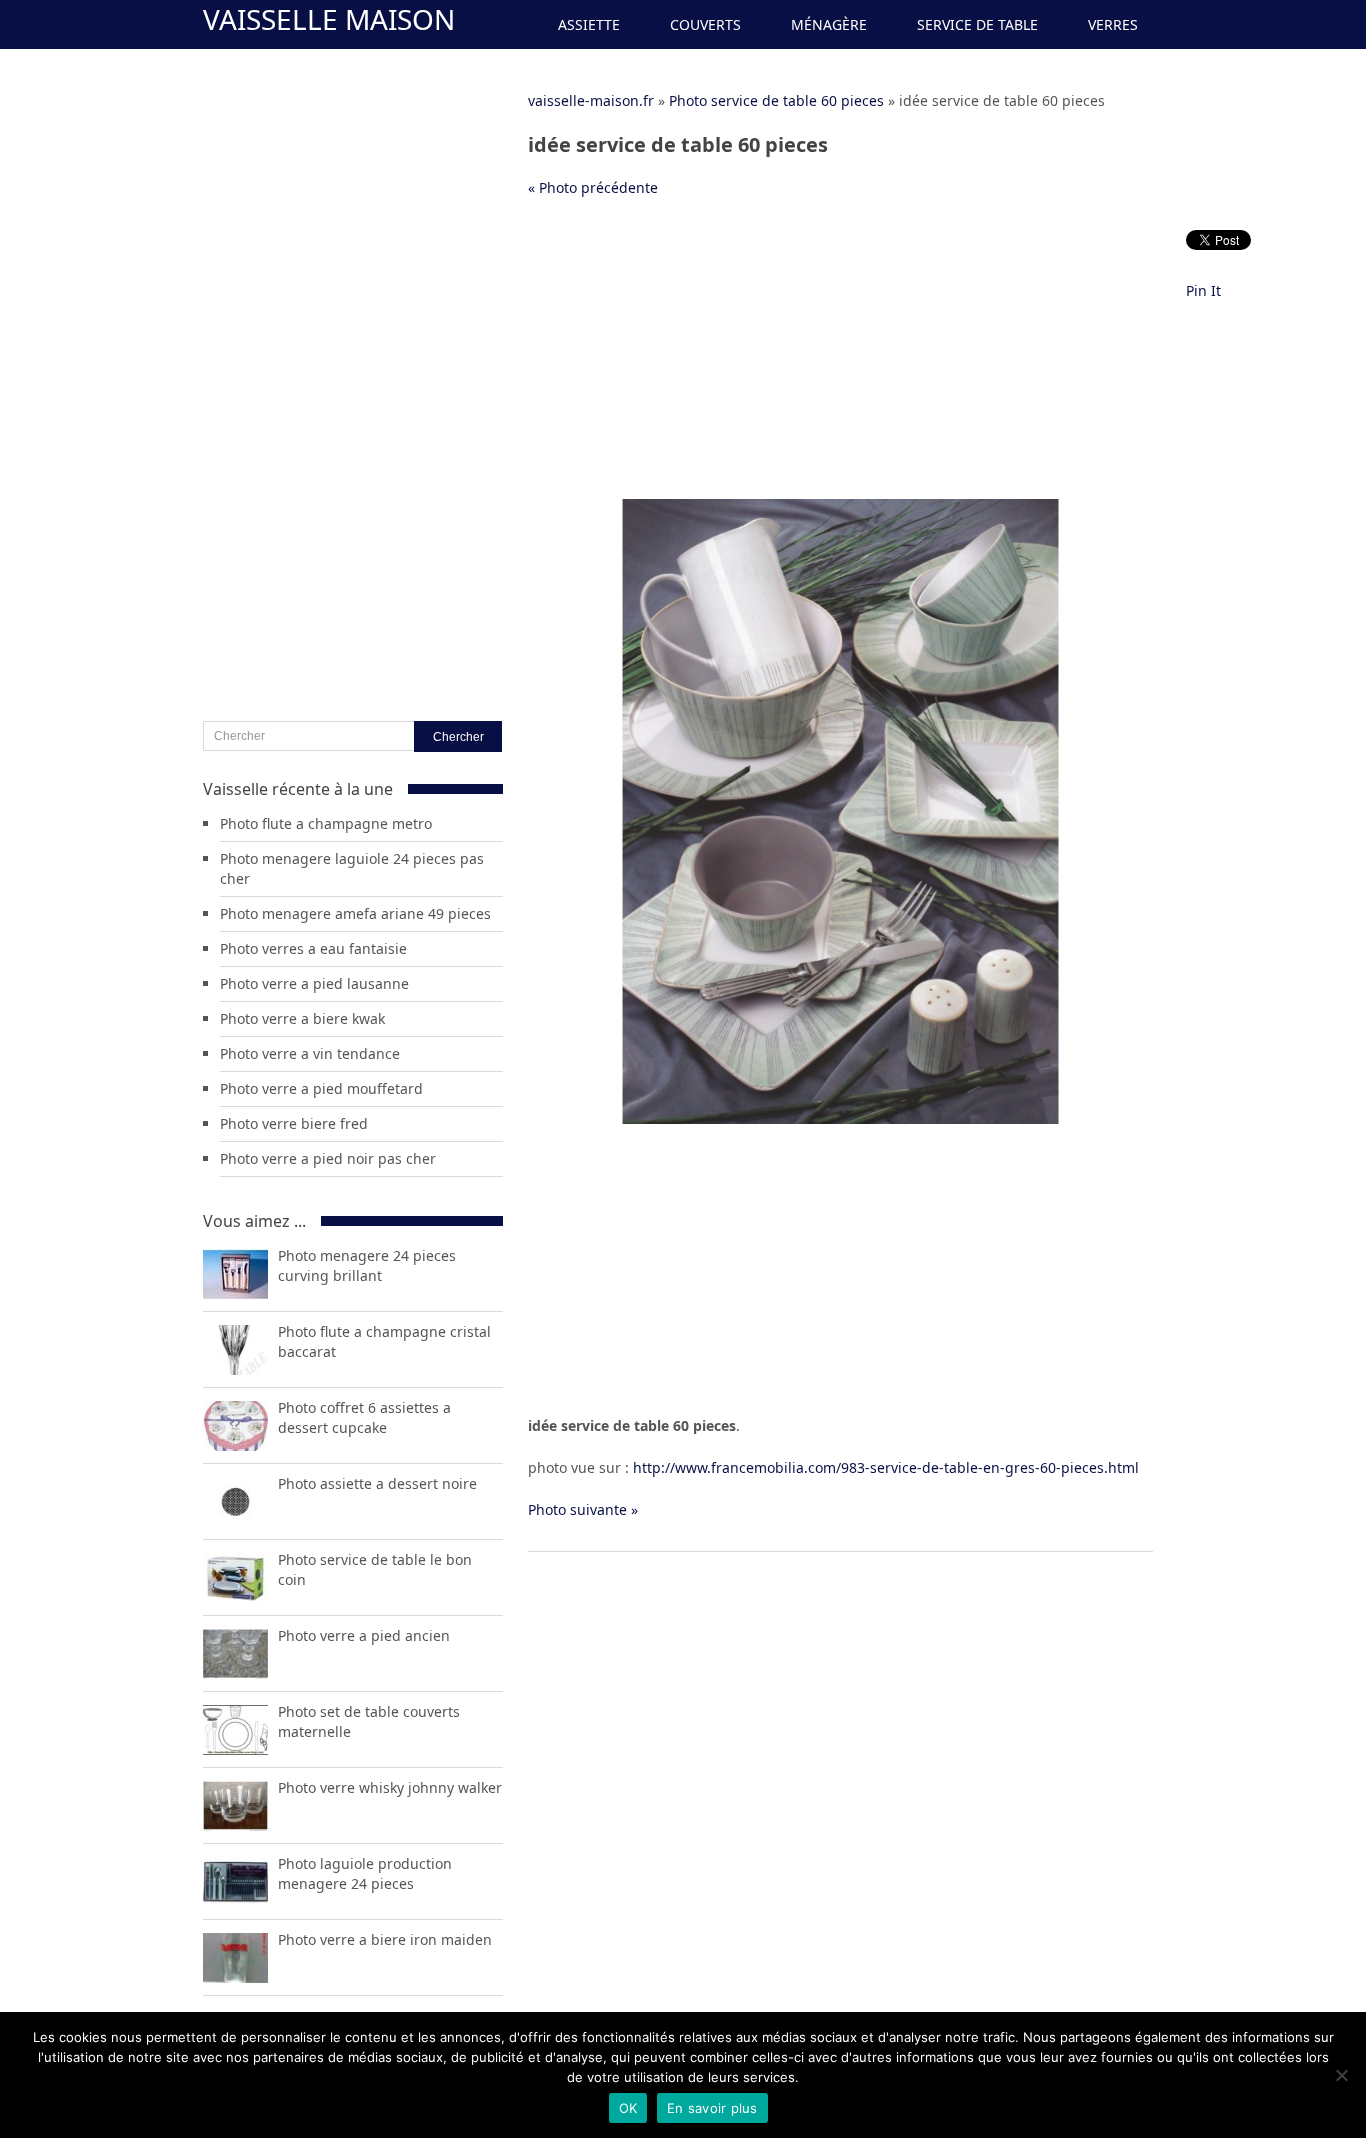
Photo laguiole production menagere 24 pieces (365, 1873)
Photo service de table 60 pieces (776, 100)
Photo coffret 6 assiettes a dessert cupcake (364, 1417)
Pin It (1203, 290)
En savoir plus (712, 2108)
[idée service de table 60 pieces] (840, 1118)
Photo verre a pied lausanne (314, 983)
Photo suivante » (583, 1509)
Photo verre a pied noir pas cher (328, 1158)
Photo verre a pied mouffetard (321, 1088)
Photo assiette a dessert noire (377, 1483)
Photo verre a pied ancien (364, 1635)
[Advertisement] (840, 359)
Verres (1113, 24)
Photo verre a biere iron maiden (385, 1939)
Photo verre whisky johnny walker (390, 1787)
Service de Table (977, 24)
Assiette (589, 24)
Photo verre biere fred (294, 1123)
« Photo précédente (593, 187)
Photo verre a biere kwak (302, 1018)
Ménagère (829, 24)
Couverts (705, 24)
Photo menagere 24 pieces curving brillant (367, 1265)
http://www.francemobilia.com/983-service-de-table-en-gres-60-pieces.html (886, 1467)
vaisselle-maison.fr (591, 100)
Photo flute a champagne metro (326, 823)
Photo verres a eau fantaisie (313, 948)
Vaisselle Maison (329, 19)
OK (628, 2108)
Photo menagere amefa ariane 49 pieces (355, 913)
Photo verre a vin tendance (310, 1053)
